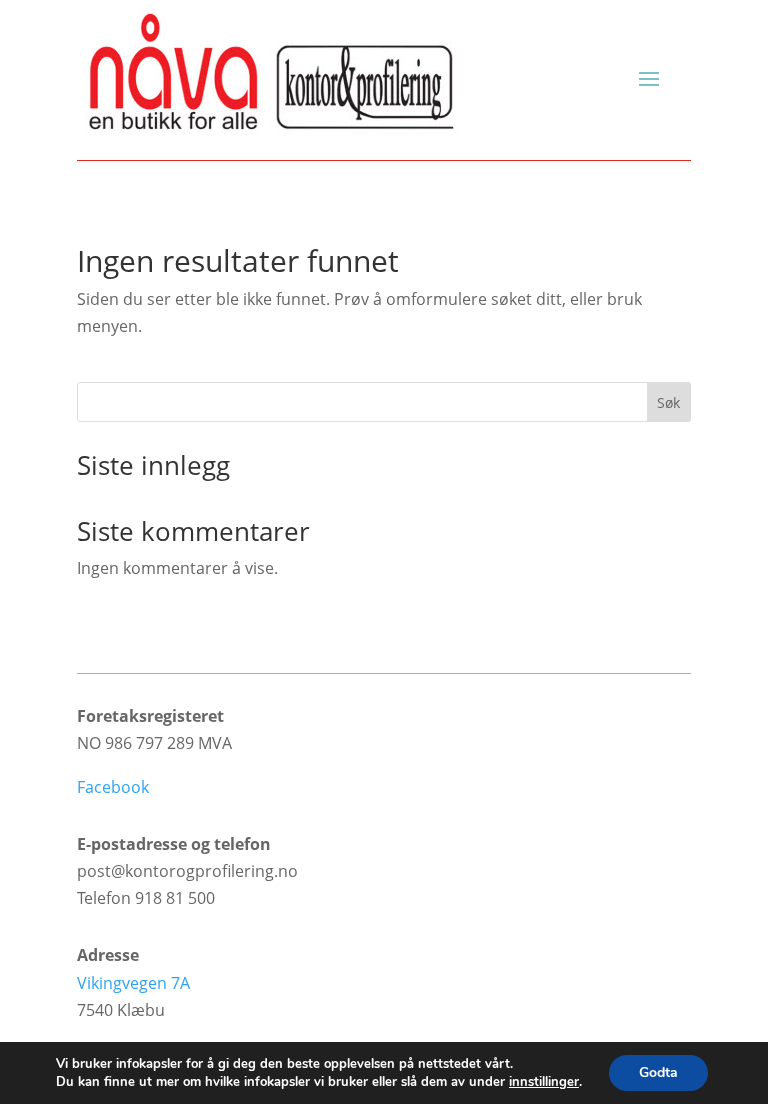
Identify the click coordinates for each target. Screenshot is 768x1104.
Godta (658, 1072)
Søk (668, 402)
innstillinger (544, 1082)
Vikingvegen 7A (133, 983)
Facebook (113, 787)
